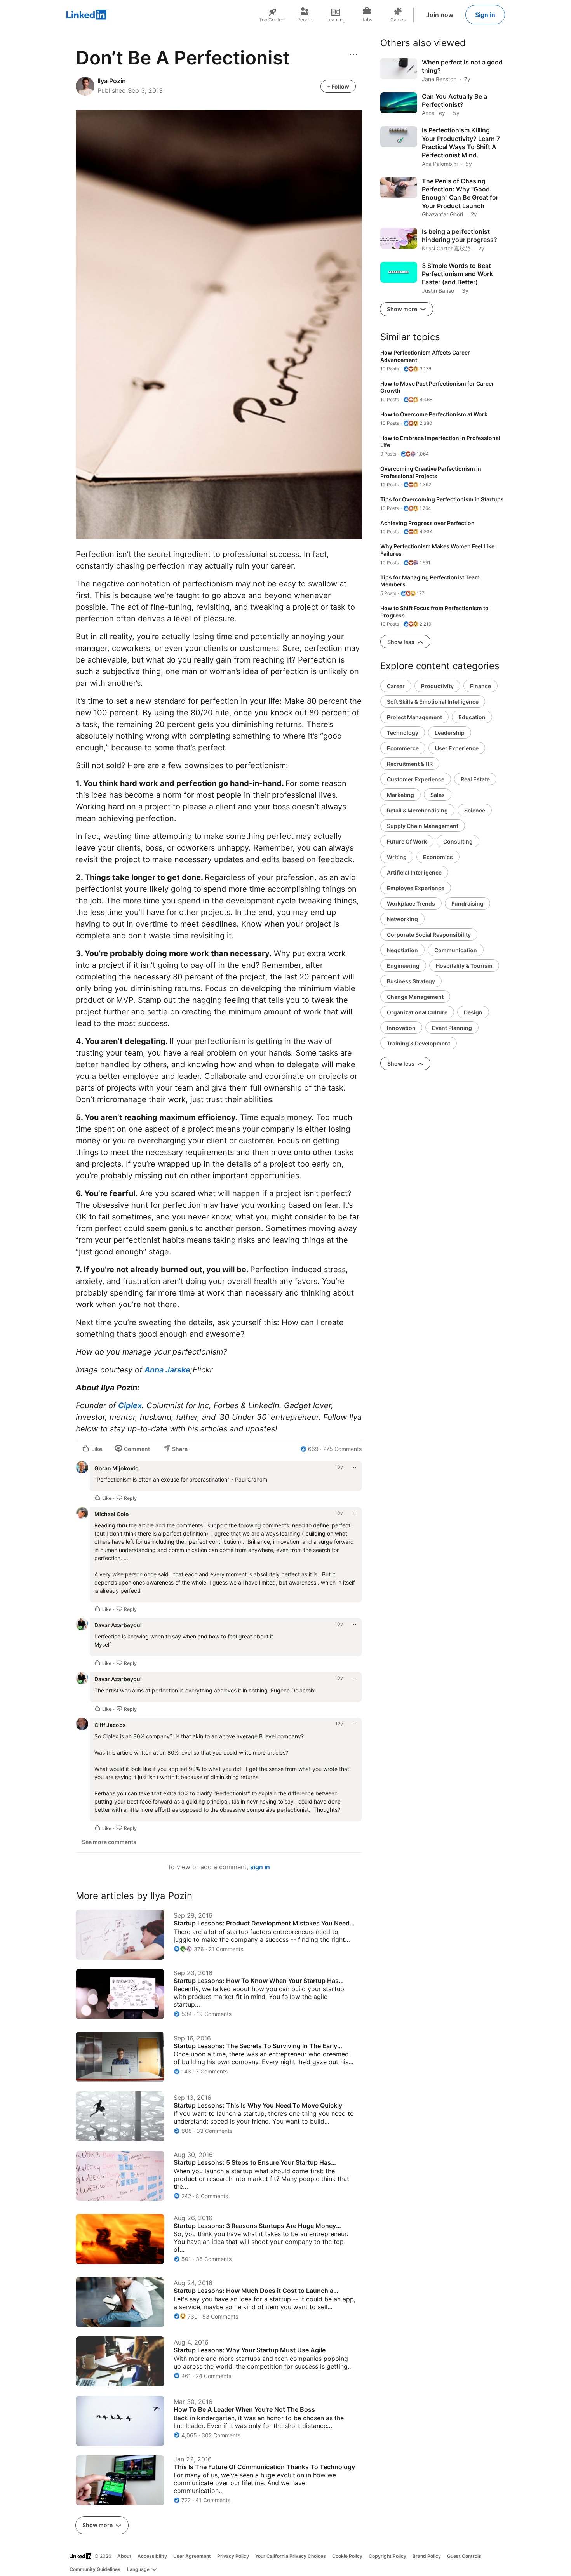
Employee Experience (416, 888)
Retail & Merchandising (417, 810)
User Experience (457, 748)
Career (396, 686)
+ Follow (338, 86)
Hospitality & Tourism (464, 966)
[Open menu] (353, 54)
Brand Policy (427, 2556)
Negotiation (402, 950)
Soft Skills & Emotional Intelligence (433, 702)
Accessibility (152, 2556)
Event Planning (452, 1028)
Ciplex (130, 1405)
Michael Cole (111, 1514)
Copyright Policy (387, 2556)
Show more (98, 2525)
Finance (480, 686)
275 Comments (342, 1449)
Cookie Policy (347, 2556)
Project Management (414, 717)
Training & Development (419, 1043)
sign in (260, 1867)
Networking (402, 919)
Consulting (458, 841)
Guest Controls (464, 2556)
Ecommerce (403, 748)
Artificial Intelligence (414, 872)
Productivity (437, 686)
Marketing (400, 795)
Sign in (485, 15)
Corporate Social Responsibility (429, 935)
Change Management (415, 997)
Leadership (450, 733)
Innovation (401, 1028)
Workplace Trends (411, 904)
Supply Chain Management (423, 826)
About (124, 2556)
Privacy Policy (233, 2556)
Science (475, 810)
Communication (456, 950)
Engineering (403, 966)
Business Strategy (411, 981)
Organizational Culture (417, 1012)
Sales (438, 795)
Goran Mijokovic (116, 1468)
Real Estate (475, 779)
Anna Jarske (167, 1370)
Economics (438, 857)
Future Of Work (407, 841)
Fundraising (467, 904)
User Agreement (192, 2556)
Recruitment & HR (410, 764)
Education (472, 717)
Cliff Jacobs (110, 1725)
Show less (401, 642)
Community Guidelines (95, 2569)
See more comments (109, 1842)
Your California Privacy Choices (291, 2556)
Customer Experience (416, 779)
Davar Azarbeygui (118, 1625)
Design (473, 1012)
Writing (397, 857)
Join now (440, 15)
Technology (403, 733)
